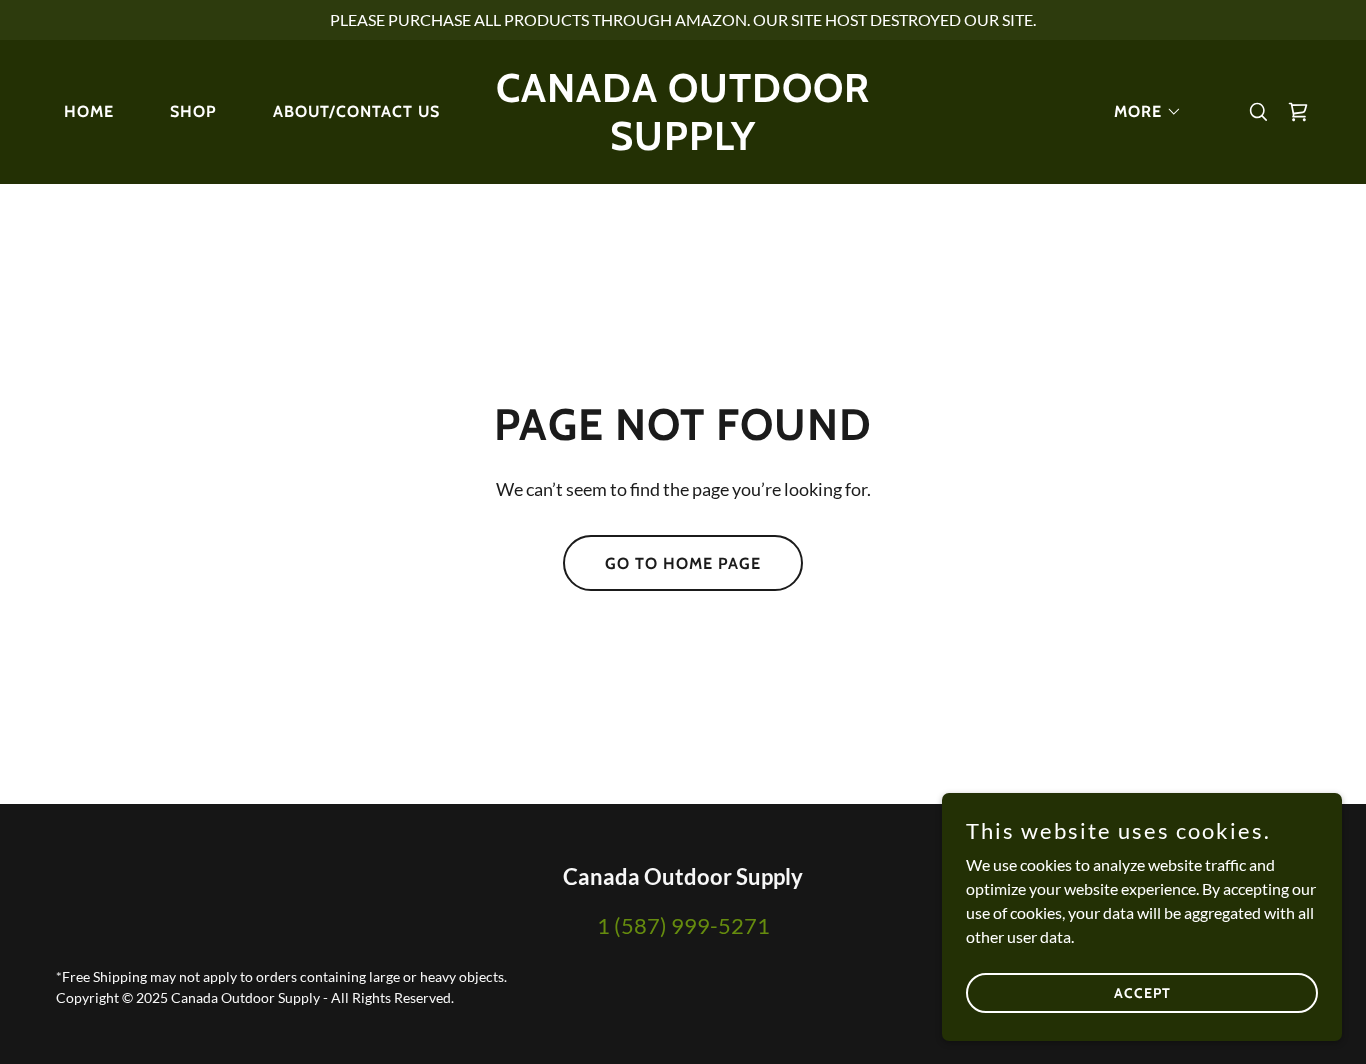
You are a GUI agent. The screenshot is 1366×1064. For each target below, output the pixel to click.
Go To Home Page (683, 563)
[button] (1140, 112)
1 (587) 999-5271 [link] (683, 925)
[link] (682, 143)
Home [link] (89, 111)
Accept (1142, 992)
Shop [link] (193, 111)
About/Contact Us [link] (356, 111)
